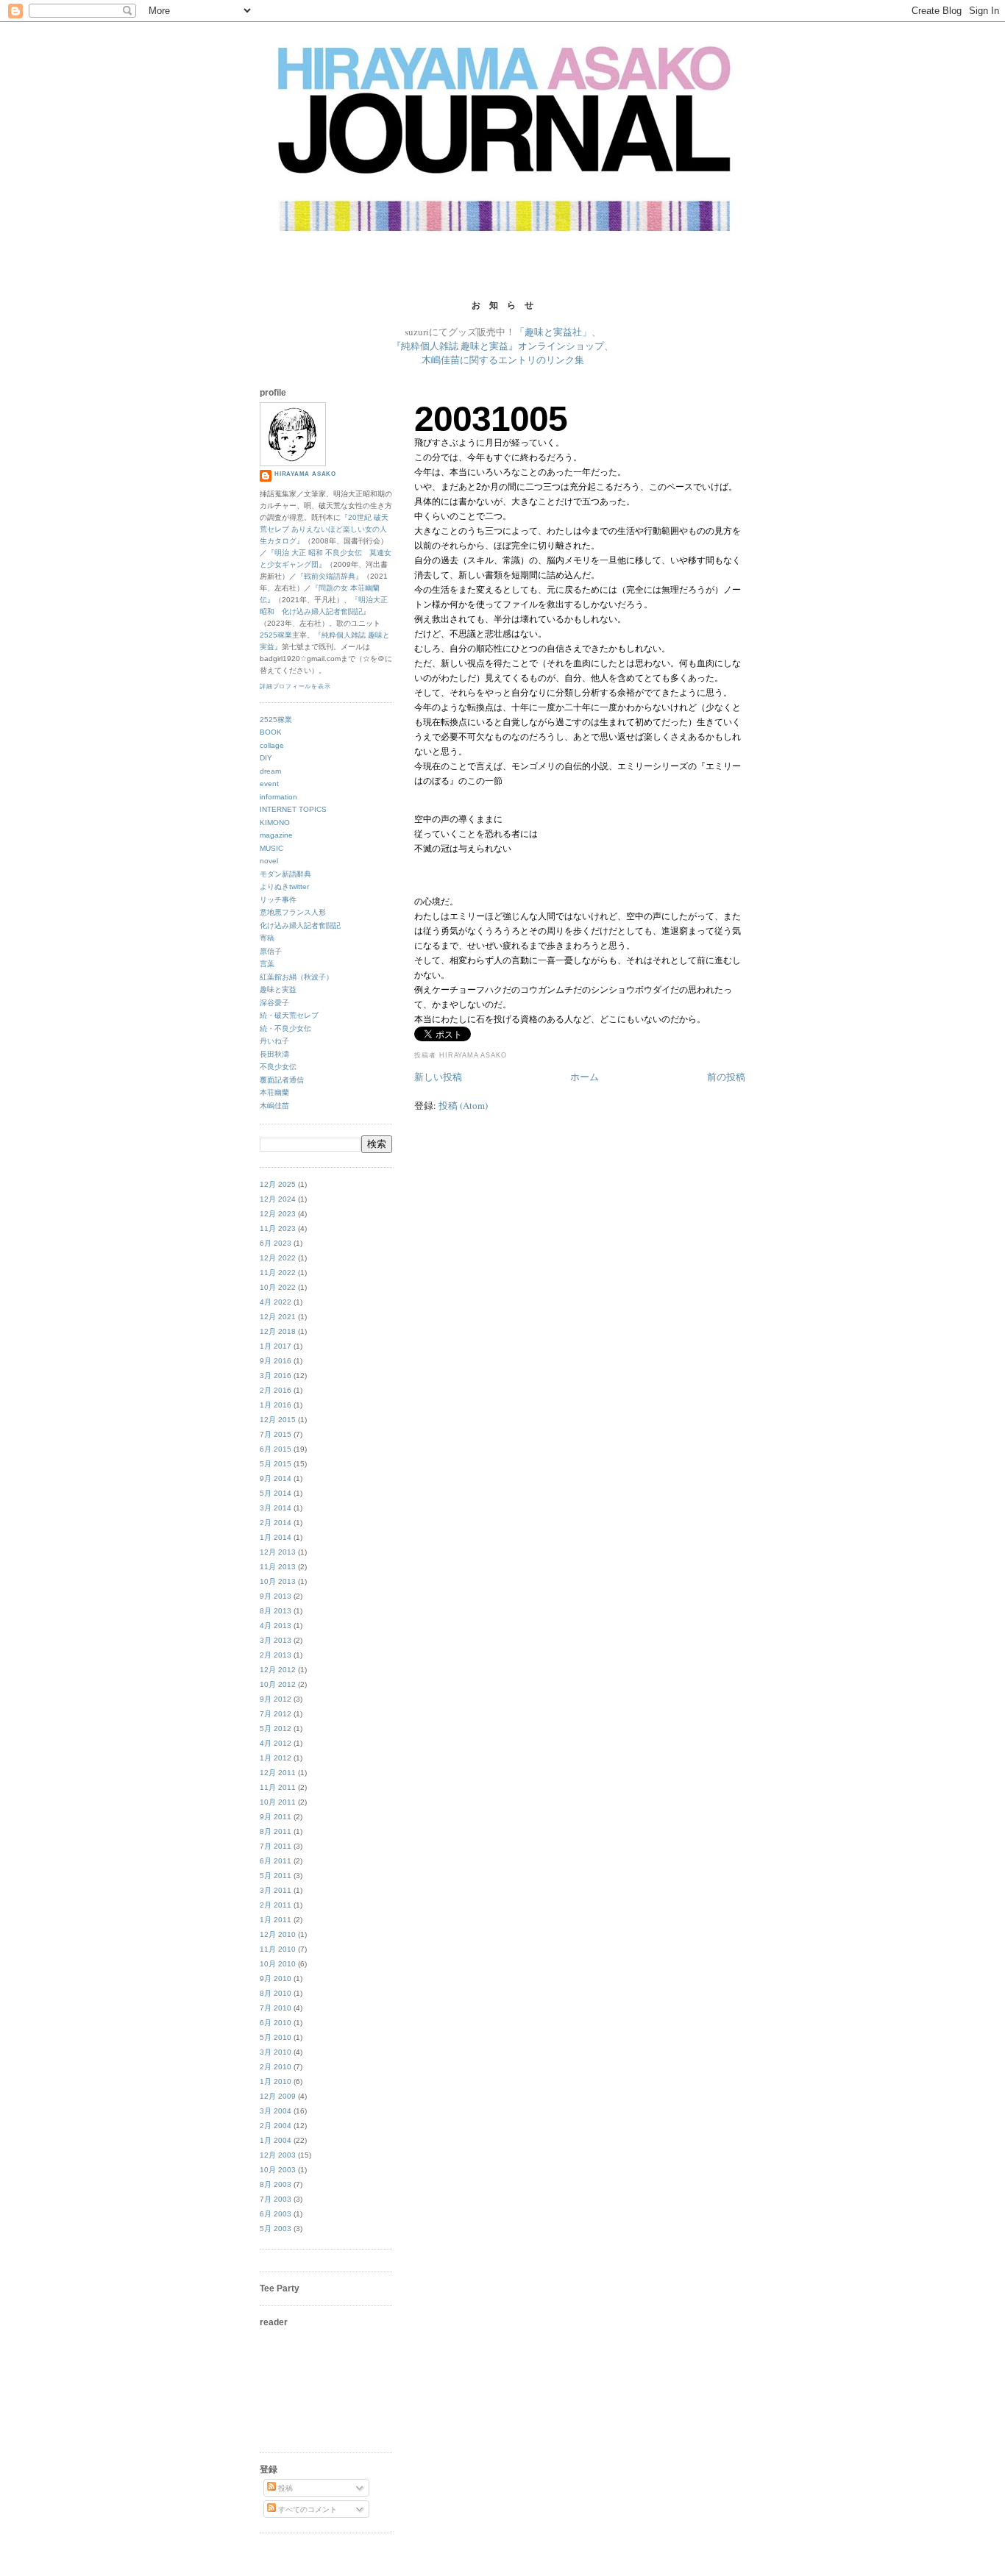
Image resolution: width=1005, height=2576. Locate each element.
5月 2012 (276, 1728)
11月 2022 (278, 1273)
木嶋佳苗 (274, 1106)
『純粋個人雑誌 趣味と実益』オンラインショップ (498, 346)
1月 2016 (276, 1405)
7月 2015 (276, 1434)
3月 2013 (276, 1640)
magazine (276, 835)
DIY (266, 758)
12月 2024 (278, 1199)
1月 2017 (276, 1346)
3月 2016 (276, 1376)
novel (269, 861)
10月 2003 (278, 2170)
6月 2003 (276, 2214)
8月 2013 (276, 1611)
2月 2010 (276, 2067)
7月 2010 (276, 2008)
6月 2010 (276, 2023)
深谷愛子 (274, 1003)
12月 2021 (278, 1317)
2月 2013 (276, 1655)
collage (272, 745)
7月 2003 (276, 2199)
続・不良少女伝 (285, 1028)
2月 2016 (276, 1390)
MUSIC (271, 848)
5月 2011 (276, 1876)
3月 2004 (276, 2111)
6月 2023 (276, 1243)
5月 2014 (276, 1493)
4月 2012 (276, 1743)
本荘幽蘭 (274, 1092)
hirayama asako (305, 474)
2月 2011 (276, 1905)
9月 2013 (276, 1596)
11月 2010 (278, 1949)
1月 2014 (276, 1537)
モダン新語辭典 (285, 874)
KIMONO (275, 823)
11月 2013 (278, 1567)
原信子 (271, 951)
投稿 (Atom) (463, 1105)
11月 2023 (278, 1228)
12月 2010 (278, 1934)
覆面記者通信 (282, 1080)
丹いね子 (274, 1041)
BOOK (271, 732)
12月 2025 (278, 1184)
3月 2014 (276, 1508)
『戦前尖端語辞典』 (330, 576)
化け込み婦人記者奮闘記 (300, 925)
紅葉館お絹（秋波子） (296, 977)
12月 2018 (278, 1331)
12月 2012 (278, 1670)
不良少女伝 (278, 1067)
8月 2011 (276, 1831)
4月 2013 (276, 1626)
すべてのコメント (306, 2509)
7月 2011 (276, 1846)
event (269, 784)
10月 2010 (278, 1964)
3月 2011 (276, 1890)
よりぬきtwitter (284, 886)
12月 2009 (278, 2096)
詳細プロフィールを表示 (295, 686)
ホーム (585, 1077)
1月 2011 (276, 1920)
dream (270, 771)
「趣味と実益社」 (553, 332)
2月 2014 (276, 1523)
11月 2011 (278, 1787)
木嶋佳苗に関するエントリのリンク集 (503, 360)
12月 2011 (278, 1773)
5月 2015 (276, 1464)
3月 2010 (276, 2052)
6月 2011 (276, 1861)
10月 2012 (278, 1684)
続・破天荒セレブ (289, 1015)
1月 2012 (276, 1758)
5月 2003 (276, 2229)
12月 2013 (278, 1552)
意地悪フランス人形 (293, 912)
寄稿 (267, 938)
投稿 (284, 2488)
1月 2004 (276, 2140)
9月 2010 (276, 1979)
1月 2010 (276, 2081)
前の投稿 (726, 1077)
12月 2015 (278, 1420)
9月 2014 (276, 1478)
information (278, 797)
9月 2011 (276, 1817)
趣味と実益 (278, 989)
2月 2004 (276, 2126)
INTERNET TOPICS (293, 809)
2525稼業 (276, 635)
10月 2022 (278, 1287)
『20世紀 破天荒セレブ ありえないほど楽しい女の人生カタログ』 (324, 529)
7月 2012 (276, 1714)
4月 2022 (276, 1302)
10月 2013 (278, 1581)
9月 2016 (276, 1361)
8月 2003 (276, 2184)
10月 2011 (278, 1802)
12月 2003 (278, 2155)
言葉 (267, 964)
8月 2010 (276, 1993)
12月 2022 (278, 1258)
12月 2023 (278, 1214)
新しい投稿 (438, 1077)
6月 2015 (276, 1449)
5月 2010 (276, 2037)
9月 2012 (276, 1699)
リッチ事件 (278, 900)
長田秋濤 (274, 1054)
